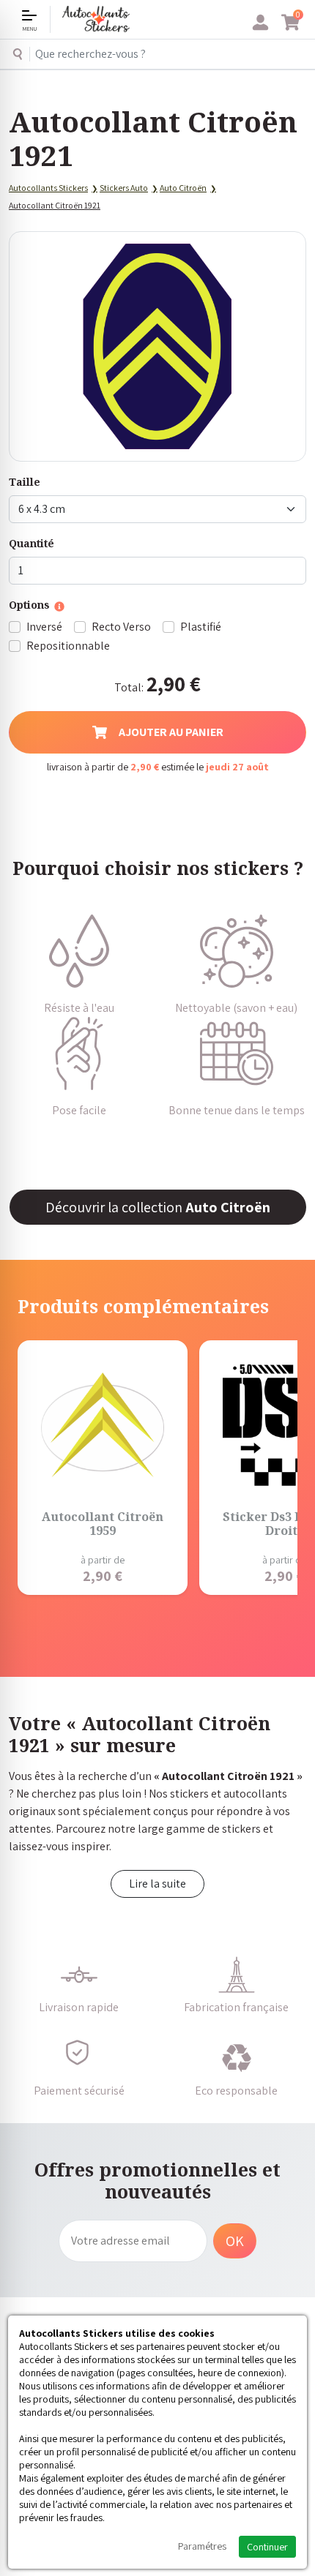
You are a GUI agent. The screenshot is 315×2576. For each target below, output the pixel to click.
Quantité (31, 543)
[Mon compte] (260, 23)
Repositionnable (68, 646)
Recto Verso (121, 627)
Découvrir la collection (158, 1207)
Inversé (44, 627)
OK (235, 2241)
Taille (25, 482)
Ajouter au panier (171, 732)
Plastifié (201, 627)
